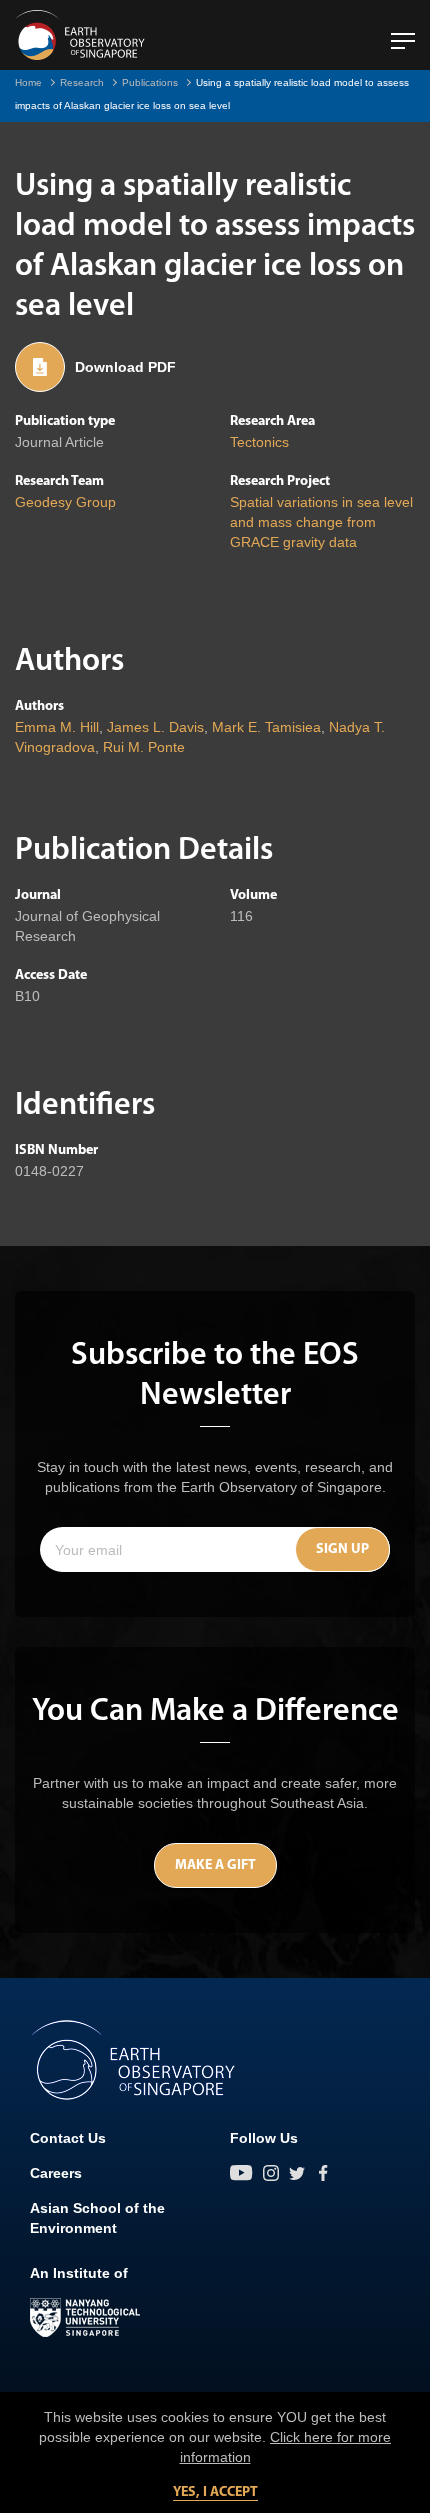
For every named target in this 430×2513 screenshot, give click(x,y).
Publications (150, 82)
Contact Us (68, 2138)
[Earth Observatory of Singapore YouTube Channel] (241, 2173)
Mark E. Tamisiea (266, 727)
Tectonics (259, 442)
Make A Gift (215, 1865)
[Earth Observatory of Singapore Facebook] (323, 2173)
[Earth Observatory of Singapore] (80, 35)
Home (28, 82)
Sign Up (342, 1549)
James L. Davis (155, 727)
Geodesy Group (65, 502)
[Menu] (403, 33)
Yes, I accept (215, 2492)
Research (82, 82)
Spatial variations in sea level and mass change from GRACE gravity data (321, 522)
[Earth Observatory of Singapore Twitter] (297, 2173)
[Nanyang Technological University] (85, 2318)
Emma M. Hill (57, 727)
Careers (56, 2173)
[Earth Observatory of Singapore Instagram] (271, 2173)
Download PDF (125, 367)
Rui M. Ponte (144, 747)
